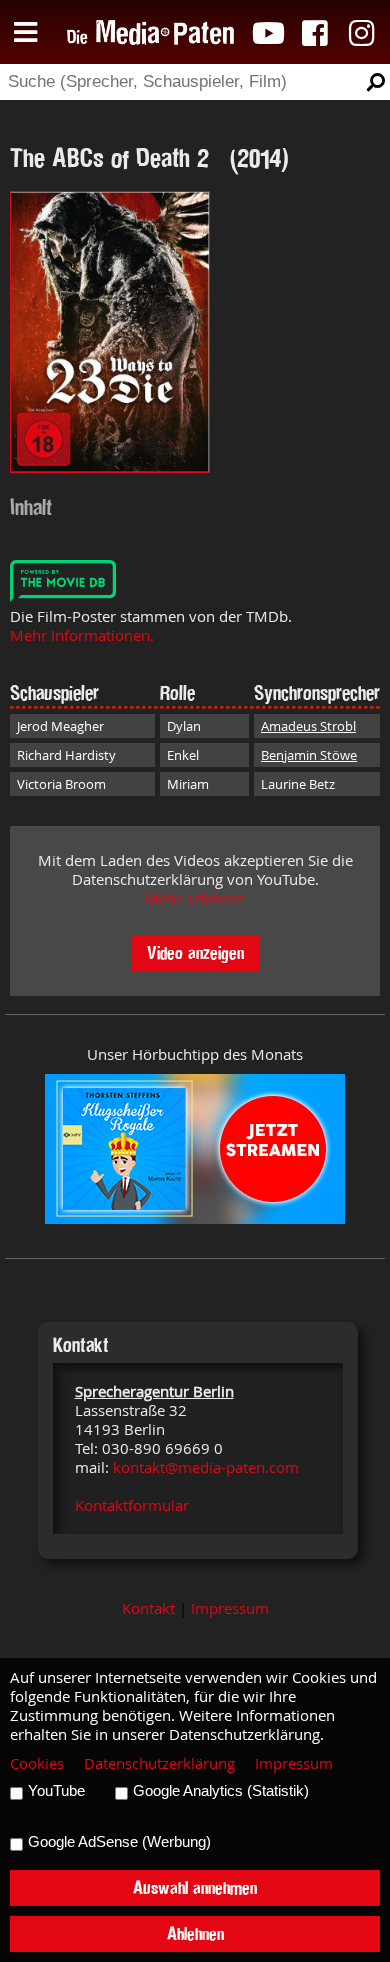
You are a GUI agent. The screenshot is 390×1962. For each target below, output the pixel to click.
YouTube (56, 1791)
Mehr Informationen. (82, 635)
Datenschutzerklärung (159, 1763)
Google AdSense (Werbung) (119, 1842)
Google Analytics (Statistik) (221, 1791)
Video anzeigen (195, 952)
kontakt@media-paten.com (206, 1467)
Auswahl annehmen (195, 1887)
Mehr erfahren (195, 898)
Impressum (230, 1608)
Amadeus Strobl (308, 726)
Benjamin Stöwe (309, 755)
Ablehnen (195, 1933)
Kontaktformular (132, 1505)
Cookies (37, 1763)
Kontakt (148, 1608)
